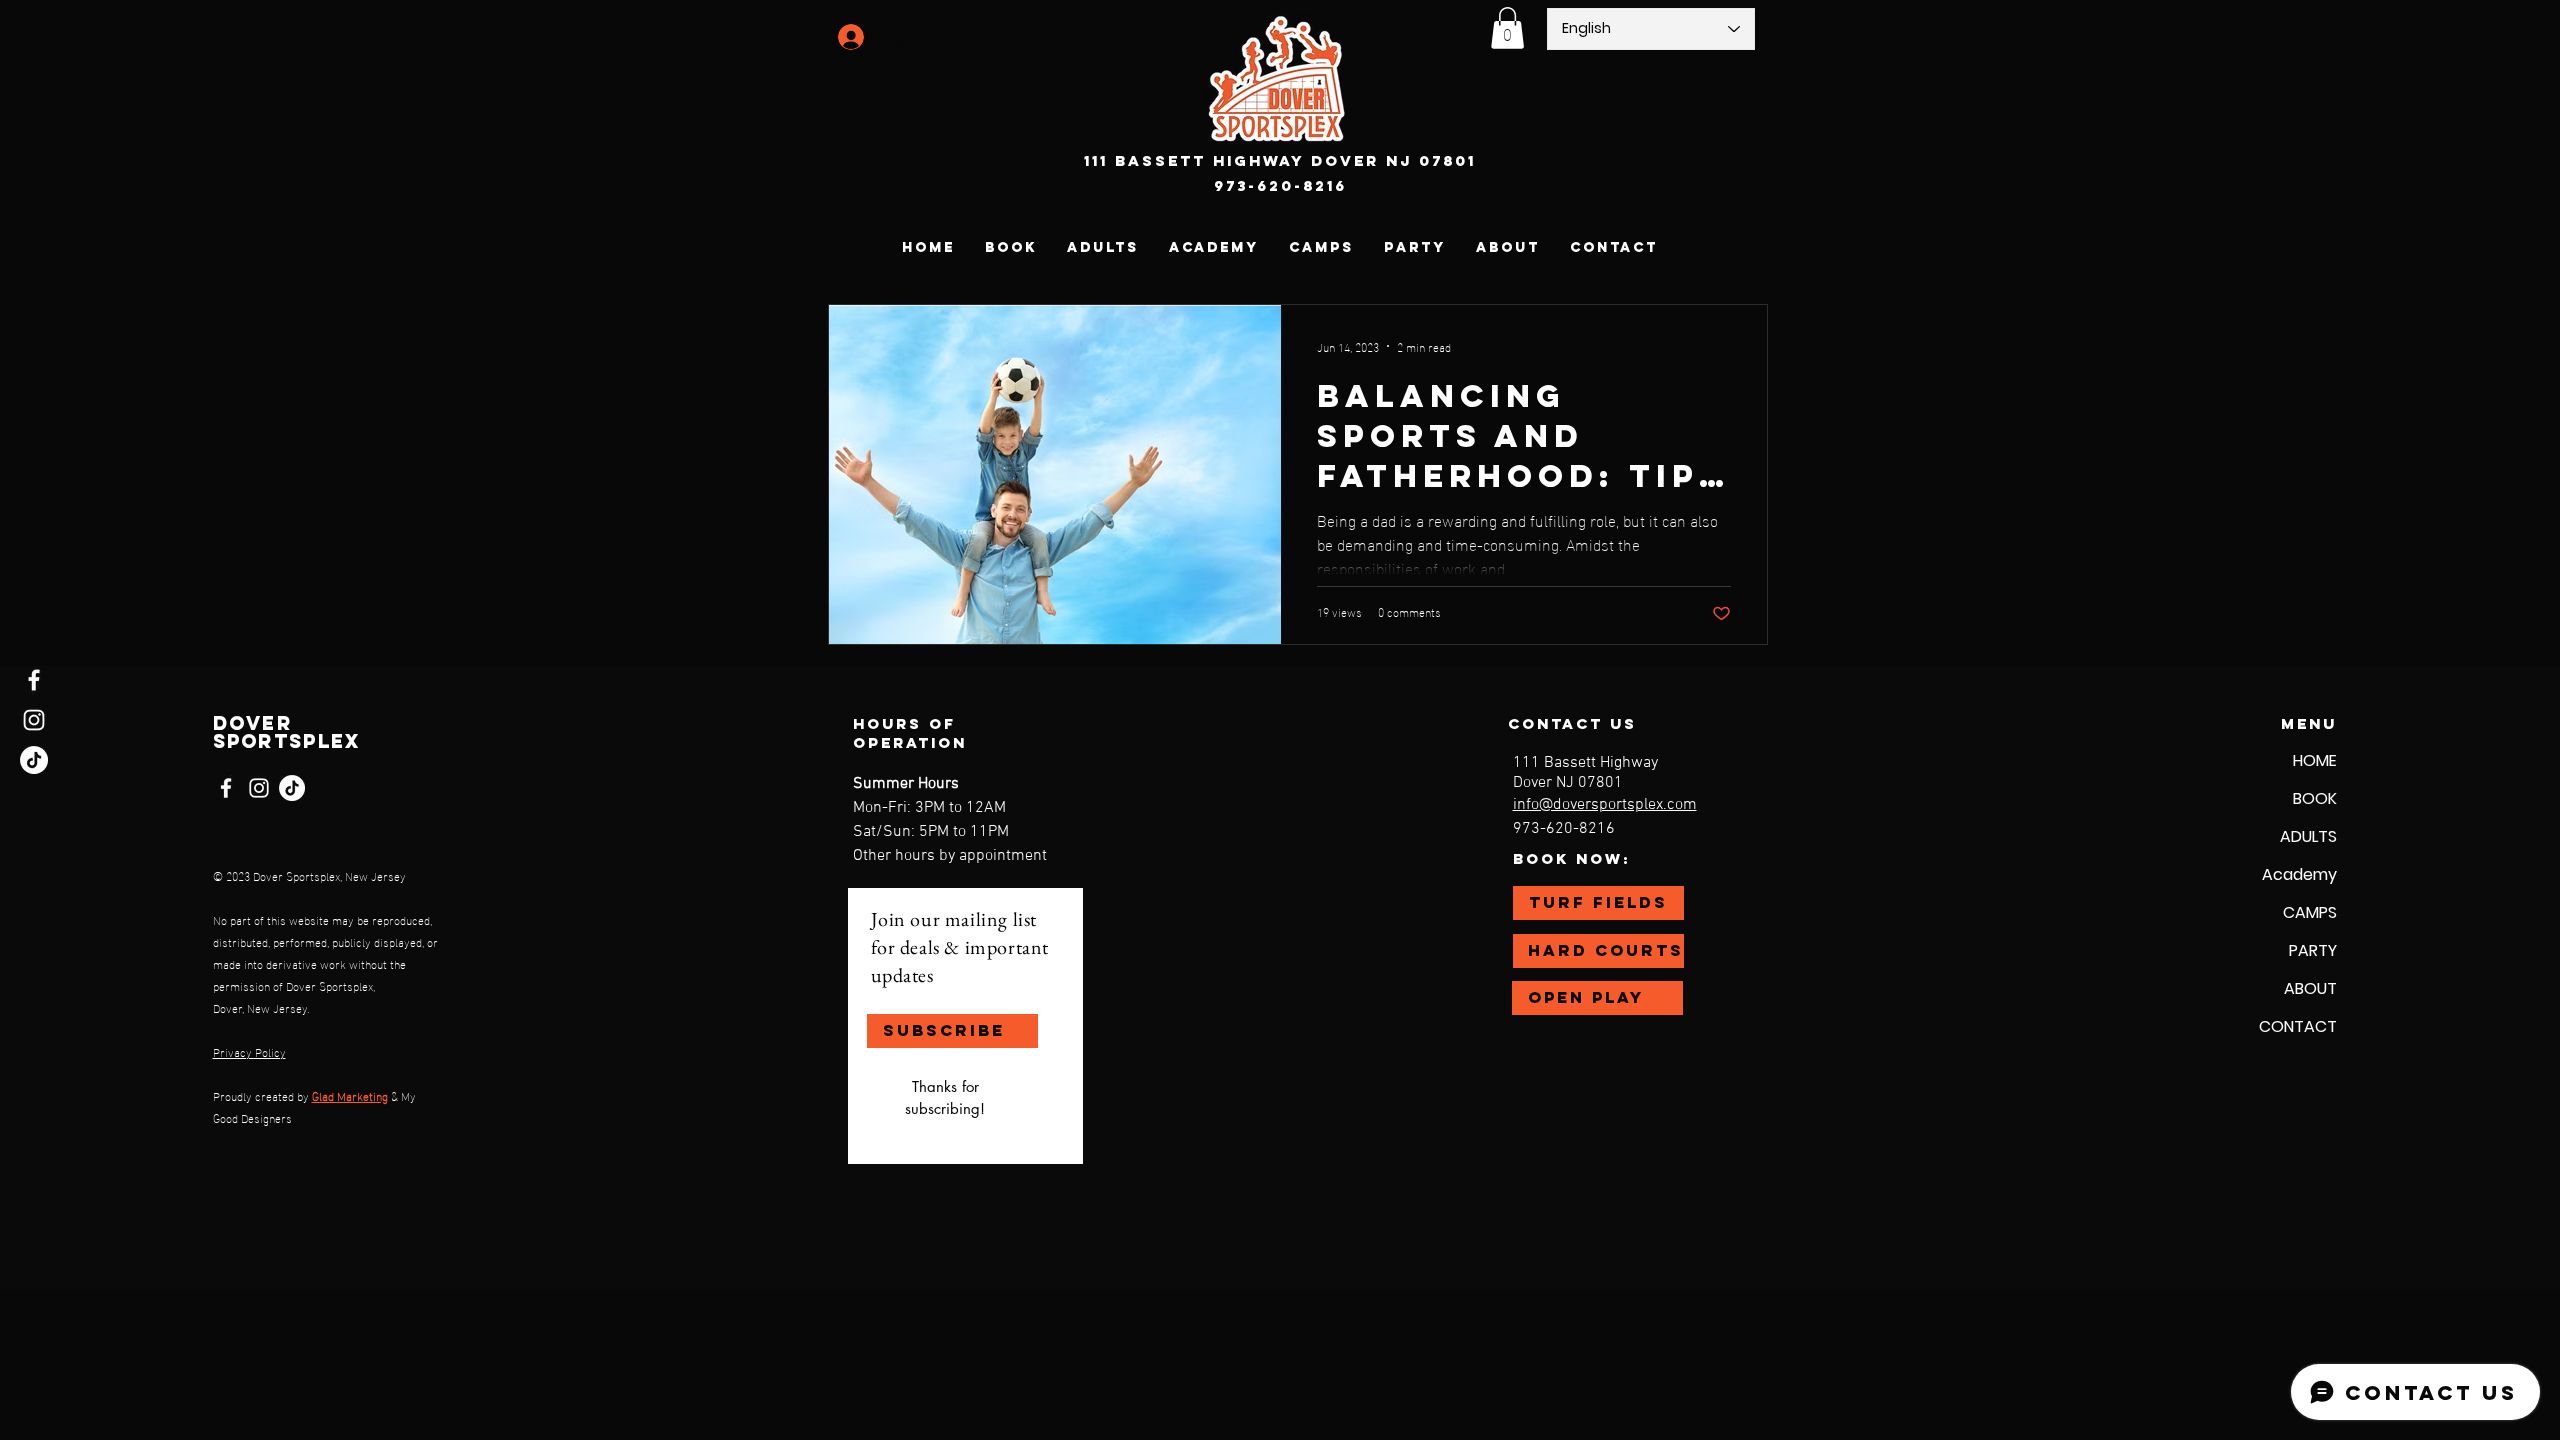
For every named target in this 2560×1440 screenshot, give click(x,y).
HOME (2315, 760)
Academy (2299, 874)
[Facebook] (34, 680)
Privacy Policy (249, 1051)
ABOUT (2310, 988)
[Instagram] (34, 720)
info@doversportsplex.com (1605, 805)
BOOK (2315, 798)
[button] (1507, 28)
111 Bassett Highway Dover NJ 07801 (1280, 160)
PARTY (2313, 950)
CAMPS (2310, 912)
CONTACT (2298, 1026)
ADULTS (2308, 836)
